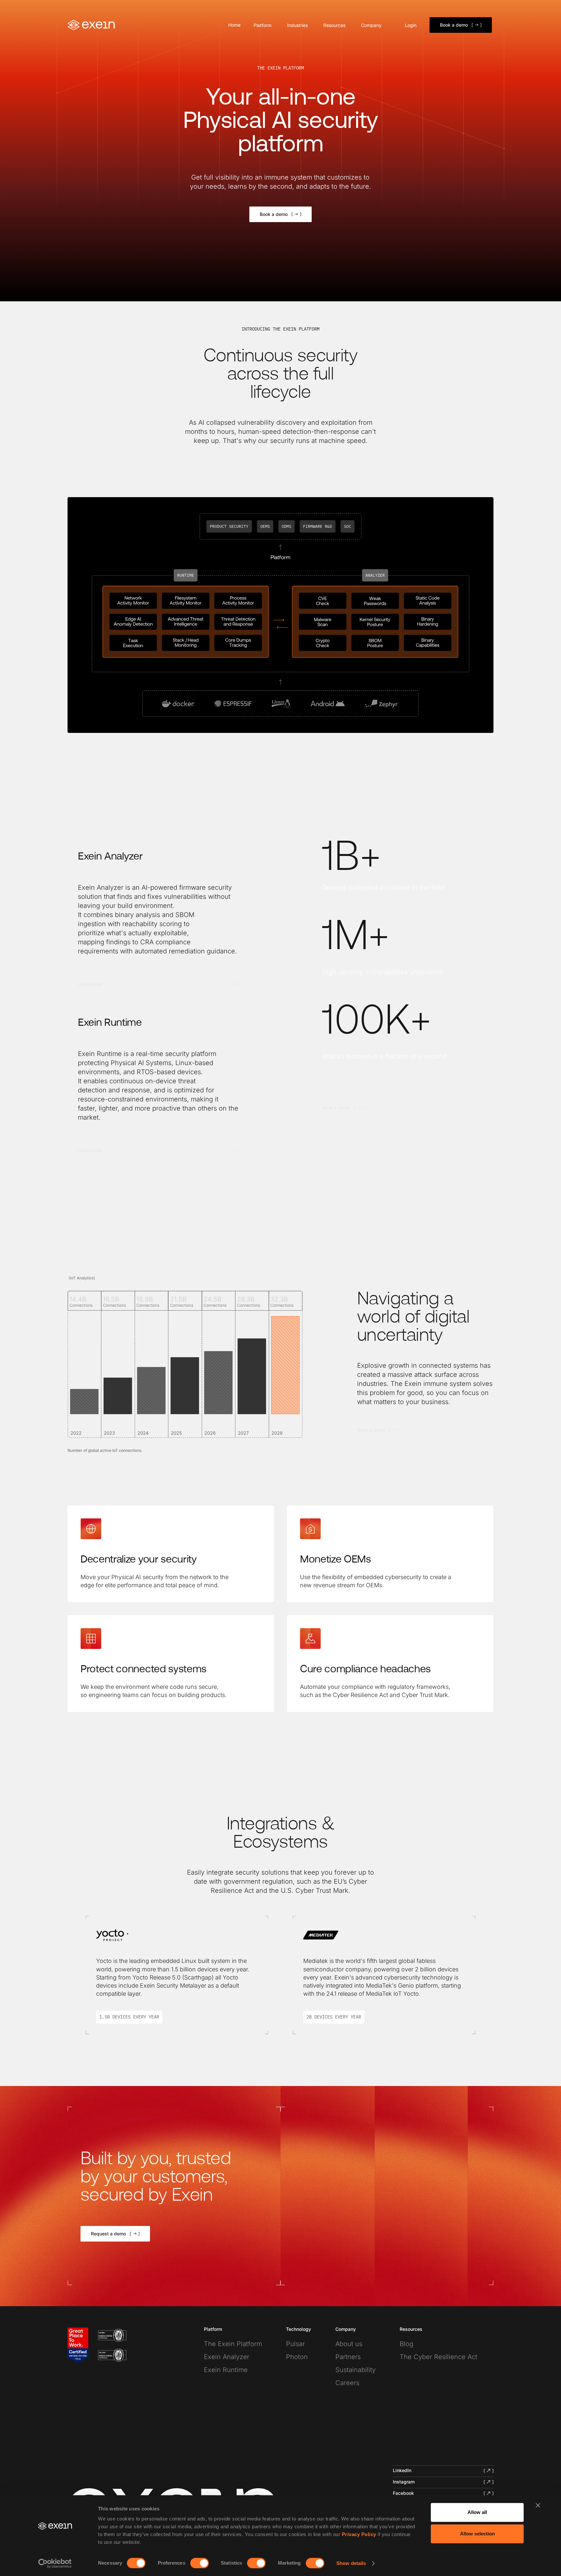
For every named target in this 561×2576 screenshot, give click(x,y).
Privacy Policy (359, 2534)
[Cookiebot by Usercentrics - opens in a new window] (55, 2563)
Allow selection (477, 2534)
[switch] (199, 2563)
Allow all (477, 2512)
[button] (264, 25)
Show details (351, 2563)
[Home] (92, 25)
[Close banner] (538, 2505)
